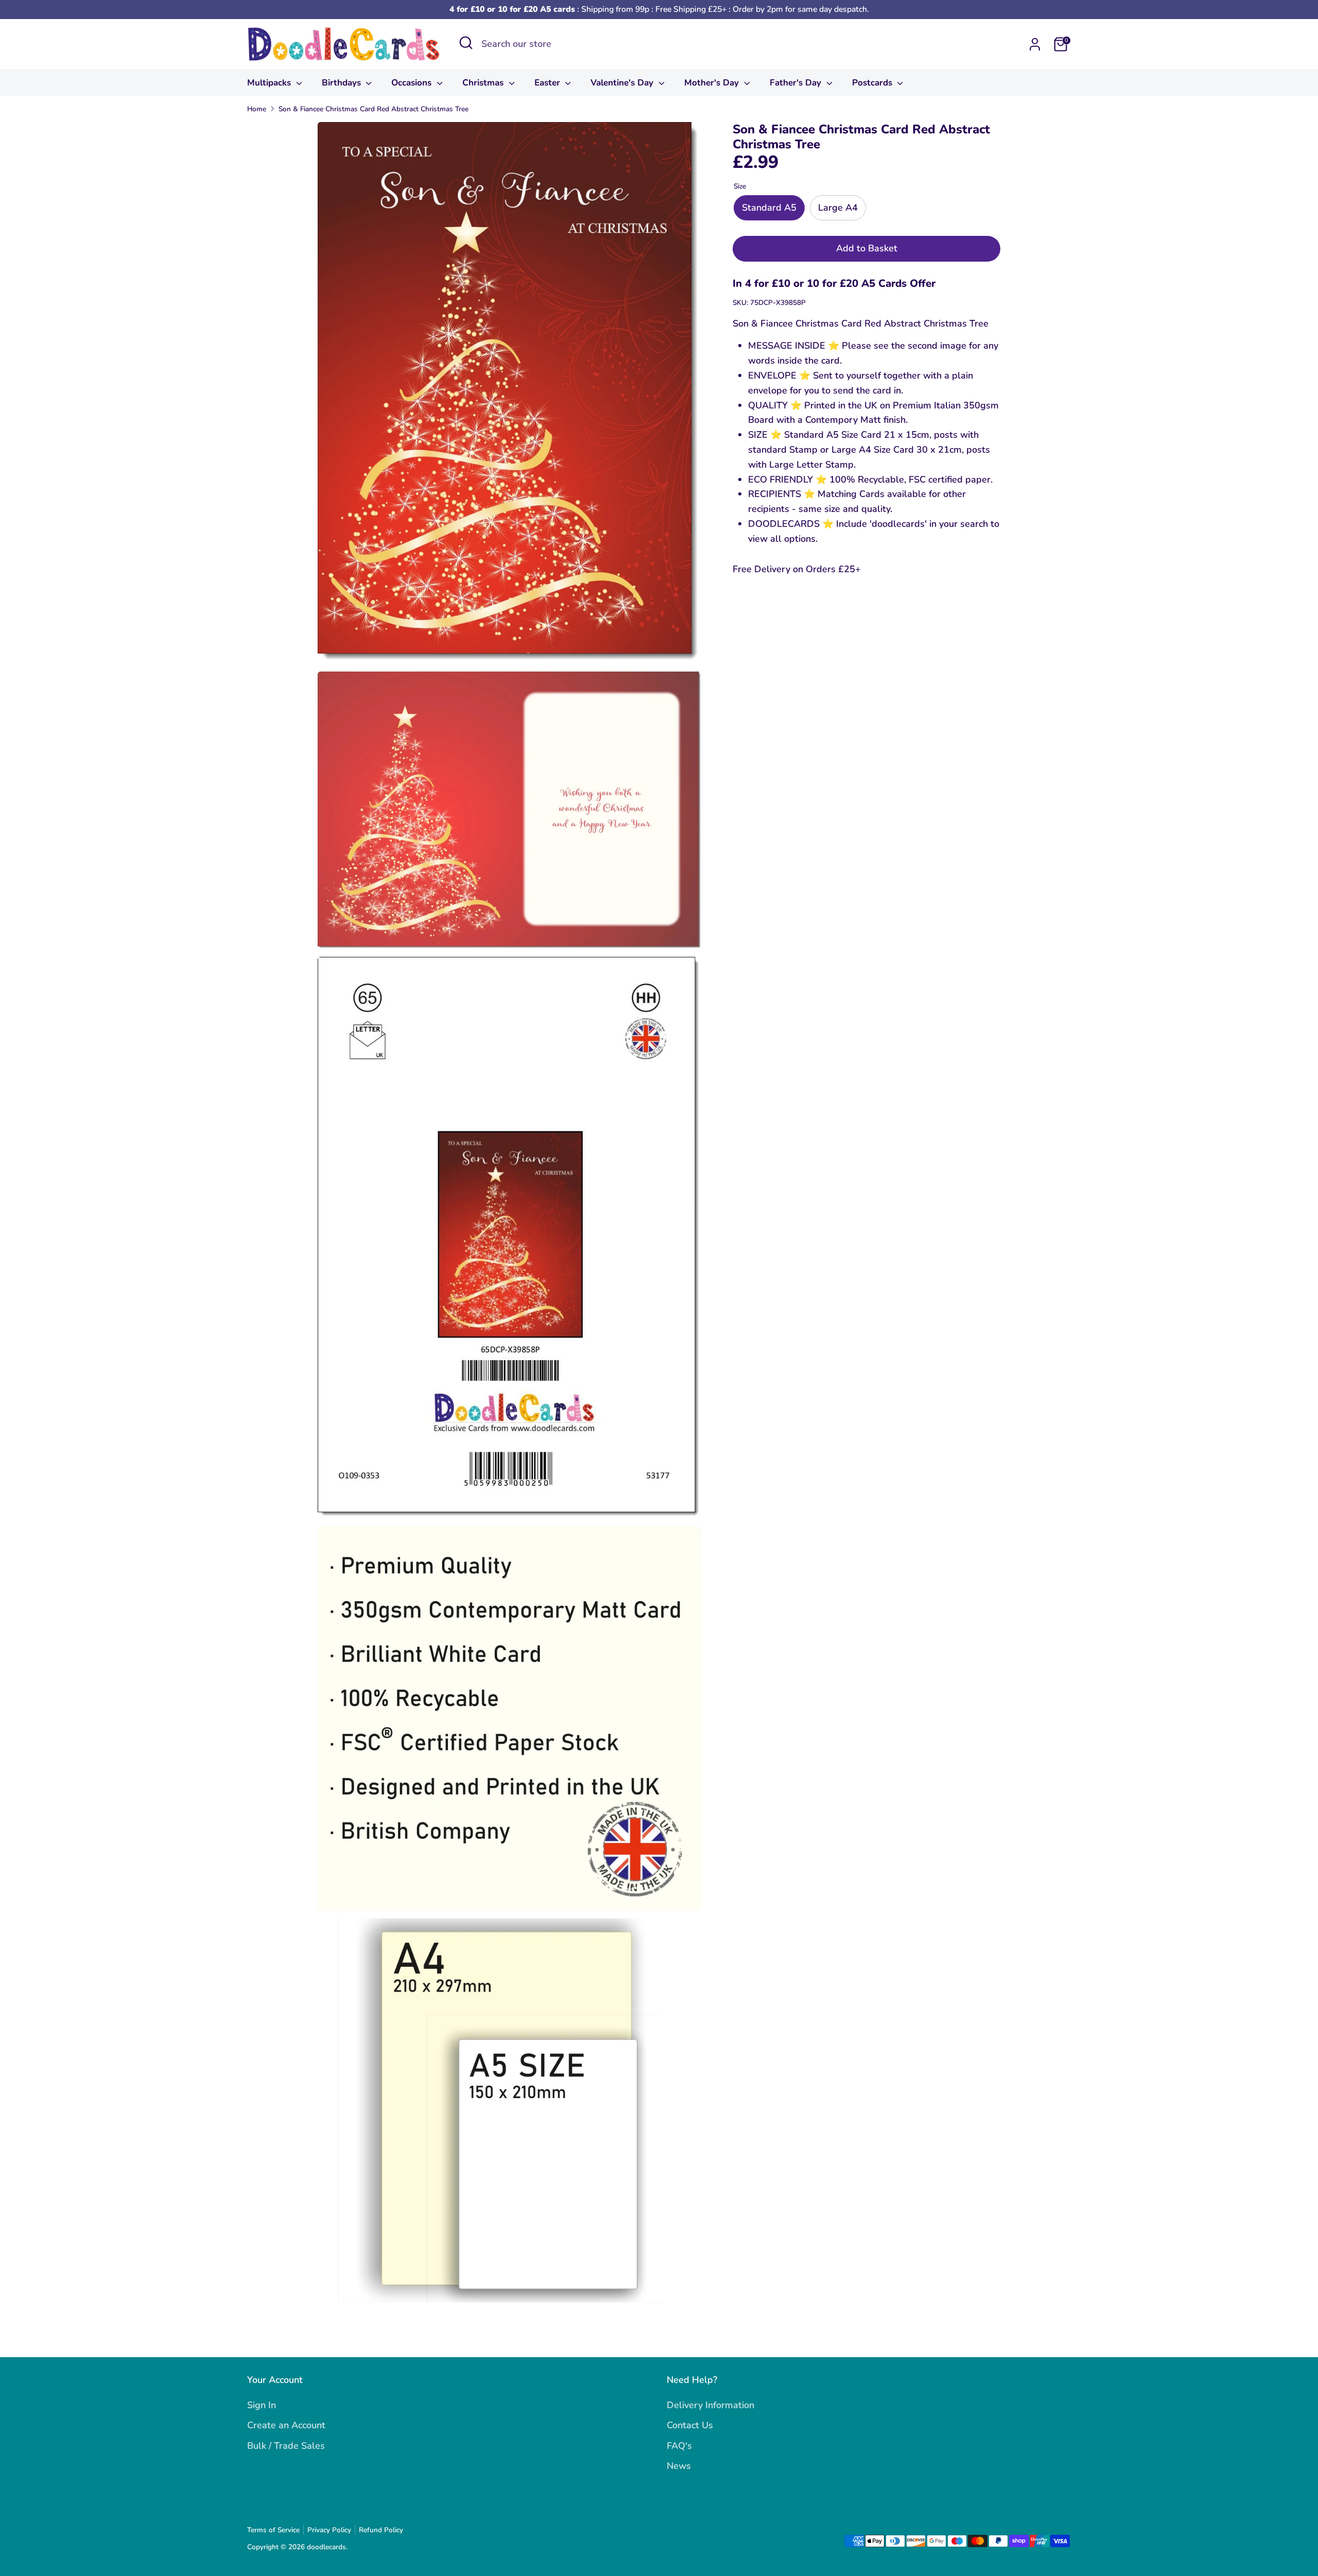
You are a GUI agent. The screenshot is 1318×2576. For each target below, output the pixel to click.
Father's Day (797, 83)
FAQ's (679, 2446)
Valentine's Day (623, 83)
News (679, 2466)
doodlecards (326, 2547)
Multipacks (270, 83)
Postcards (873, 83)
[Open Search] (466, 43)
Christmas (484, 83)
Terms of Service (273, 2530)
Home (257, 109)
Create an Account (286, 2425)
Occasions (413, 83)
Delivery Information (710, 2405)
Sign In (262, 2405)
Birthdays (343, 83)
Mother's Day (713, 83)
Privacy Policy (329, 2530)
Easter (549, 83)
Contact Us (690, 2425)
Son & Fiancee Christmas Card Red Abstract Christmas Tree (374, 109)
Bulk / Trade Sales (286, 2446)
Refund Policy (381, 2530)
